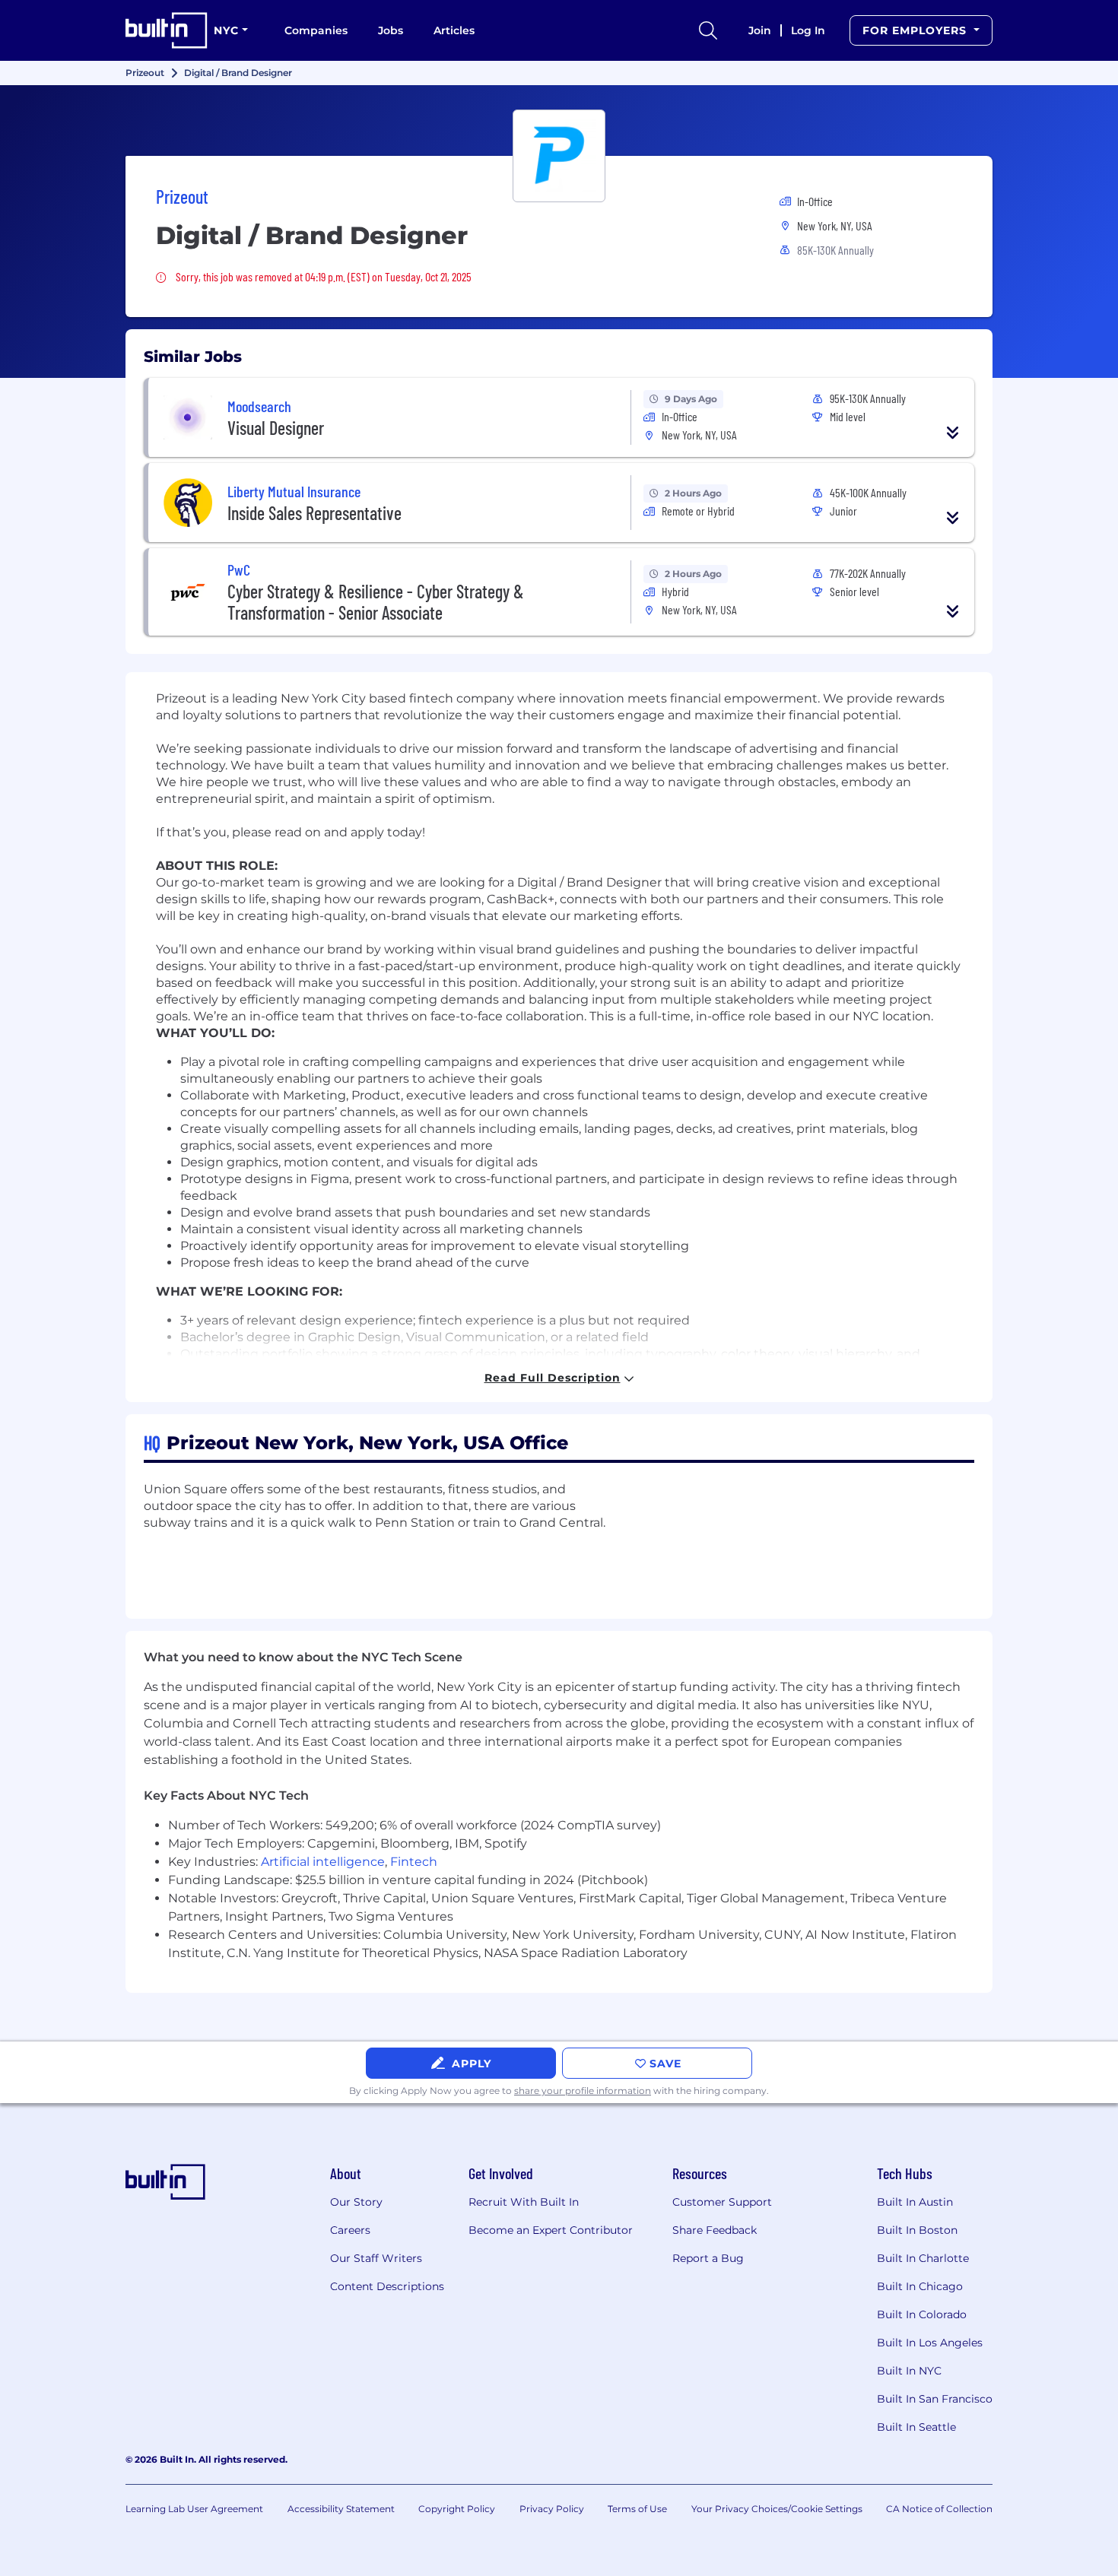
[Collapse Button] (953, 433)
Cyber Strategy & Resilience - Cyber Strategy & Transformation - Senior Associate (376, 602)
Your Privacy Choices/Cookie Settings (777, 2509)
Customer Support (722, 2202)
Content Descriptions (387, 2286)
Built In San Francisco (935, 2399)
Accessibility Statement (341, 2509)
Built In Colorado (922, 2314)
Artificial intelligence (323, 1862)
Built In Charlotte (923, 2258)
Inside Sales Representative (314, 513)
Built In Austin (915, 2202)
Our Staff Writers (376, 2258)
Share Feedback (715, 2230)
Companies (316, 30)
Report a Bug (708, 2258)
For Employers (916, 30)
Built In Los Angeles (930, 2343)
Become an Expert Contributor (551, 2230)
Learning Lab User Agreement (194, 2509)
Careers (350, 2230)
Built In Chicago (920, 2286)
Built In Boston (917, 2230)
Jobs (391, 30)
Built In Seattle (916, 2427)
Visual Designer (276, 428)
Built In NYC (909, 2371)
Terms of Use (637, 2509)
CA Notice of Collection (939, 2509)
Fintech (414, 1862)
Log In (808, 30)
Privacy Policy (552, 2509)
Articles (454, 30)
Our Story (356, 2202)
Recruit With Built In (524, 2202)
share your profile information (583, 2091)
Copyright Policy (457, 2509)
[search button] (708, 30)
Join (760, 30)
